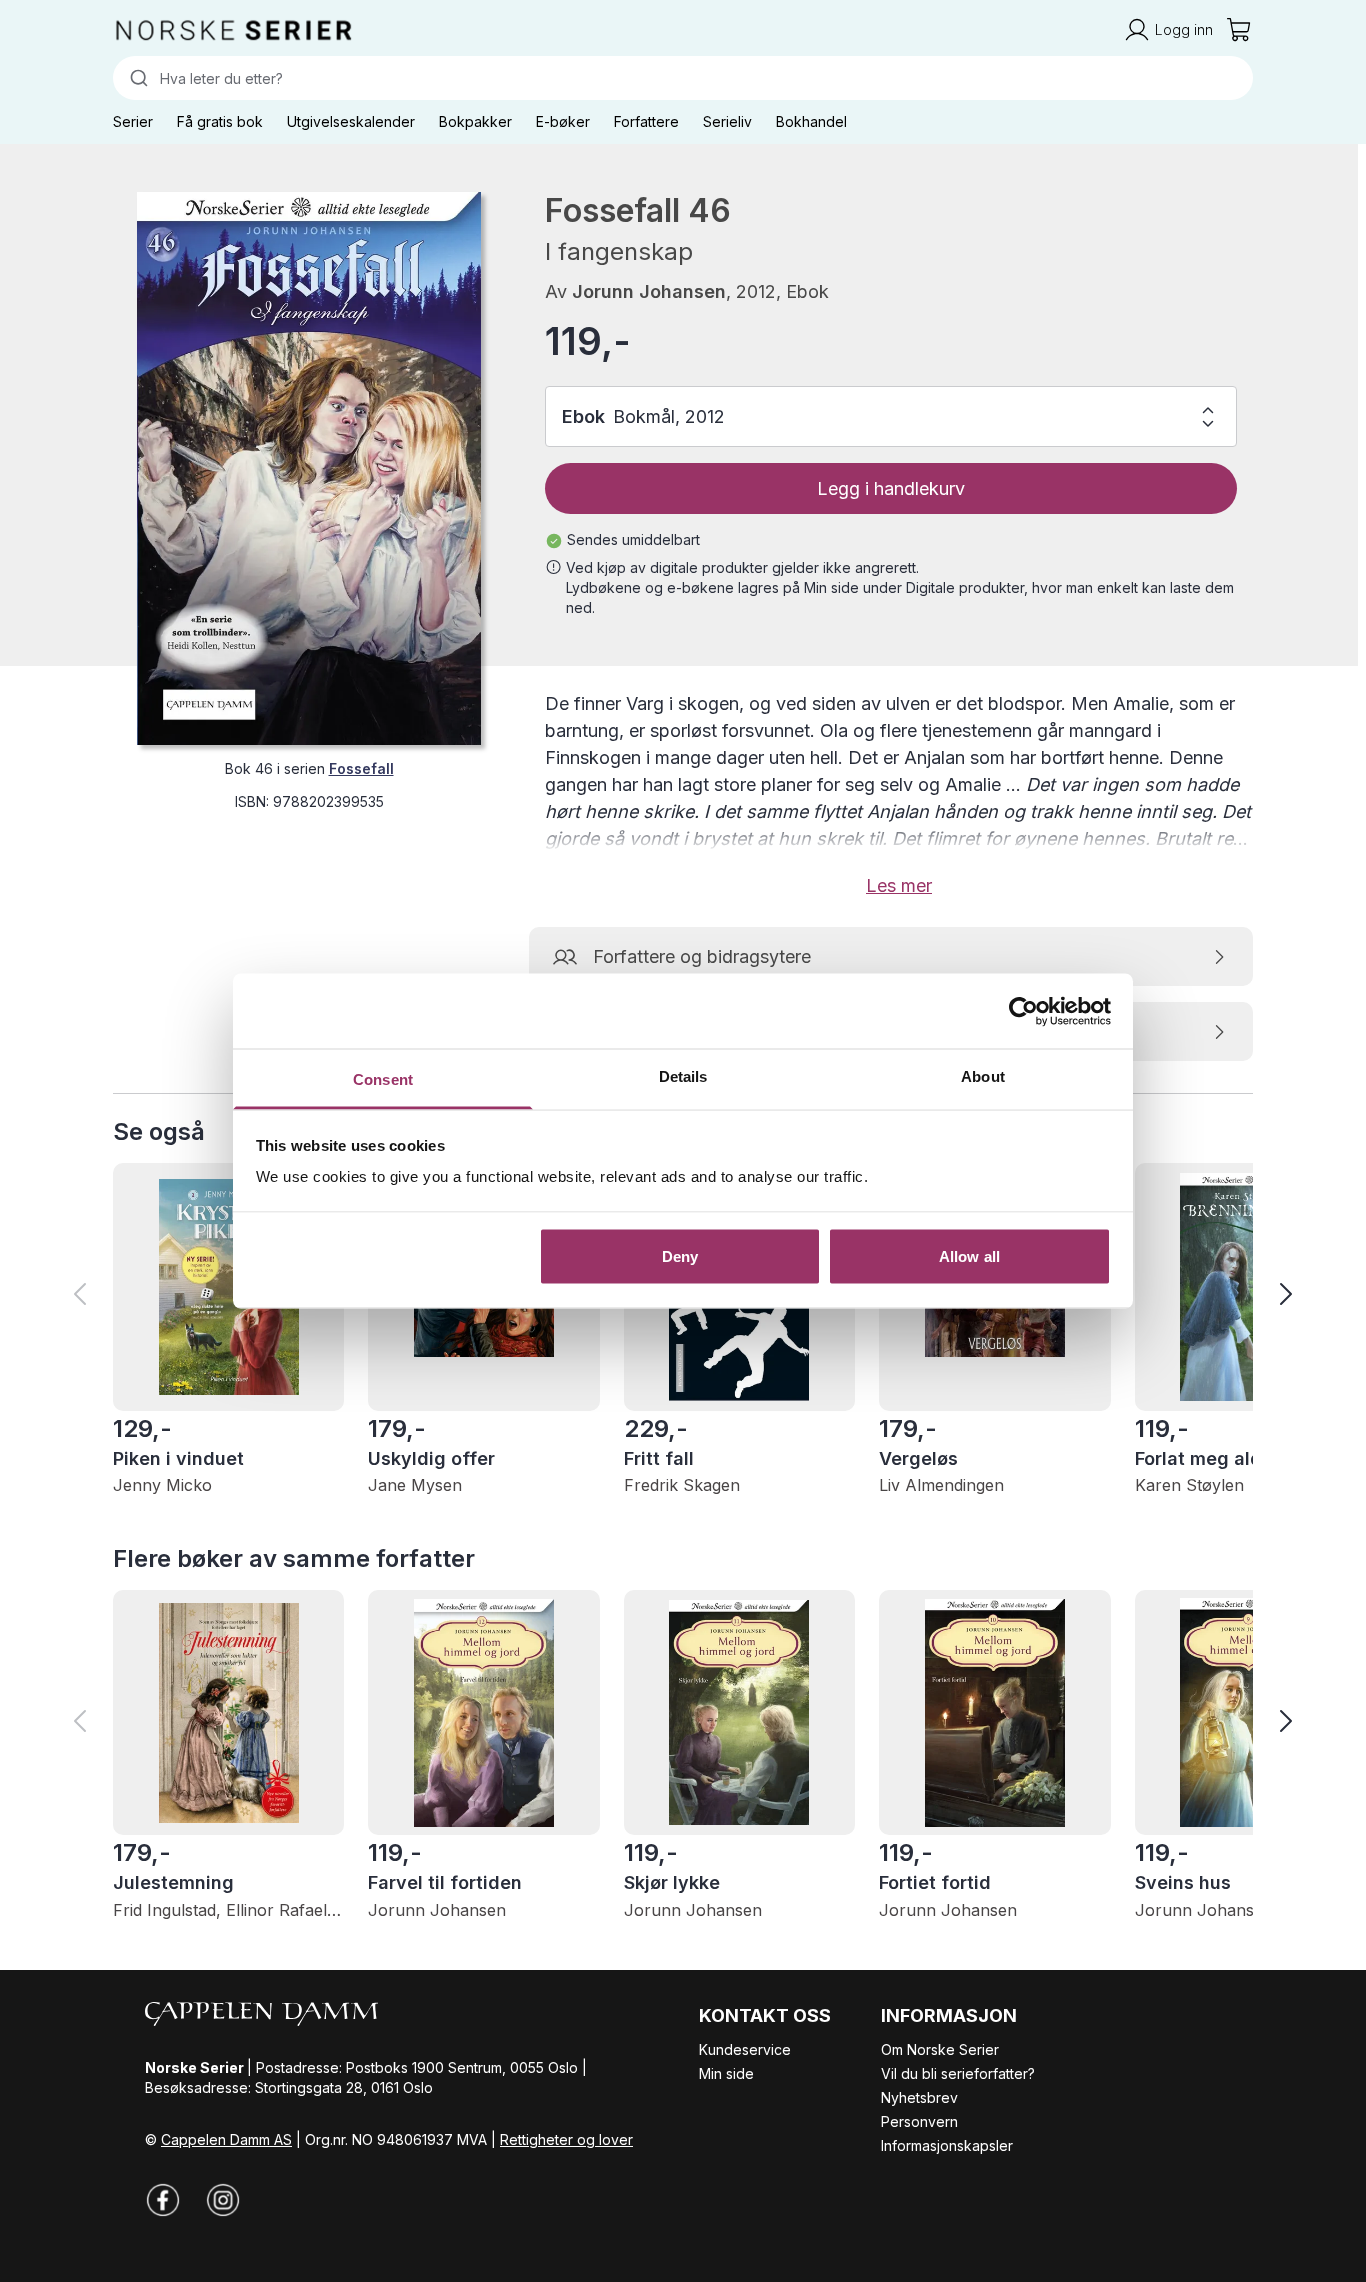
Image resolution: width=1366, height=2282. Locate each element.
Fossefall (361, 768)
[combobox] (683, 78)
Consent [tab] (383, 1079)
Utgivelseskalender (351, 121)
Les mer (899, 885)
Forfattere (646, 121)
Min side (726, 2073)
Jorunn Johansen (649, 291)
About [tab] (983, 1076)
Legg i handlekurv (891, 488)
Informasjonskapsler (947, 2145)
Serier (133, 121)
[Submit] (136, 78)
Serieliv (727, 121)
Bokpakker (475, 121)
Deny (680, 1255)
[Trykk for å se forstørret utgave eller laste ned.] (309, 468)
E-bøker (563, 121)
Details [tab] (683, 1076)
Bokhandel (811, 121)
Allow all (969, 1255)
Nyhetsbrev (919, 2097)
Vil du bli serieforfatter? (958, 2073)
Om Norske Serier (940, 2049)
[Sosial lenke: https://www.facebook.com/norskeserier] (163, 2200)
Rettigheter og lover (566, 2139)
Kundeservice (745, 2049)
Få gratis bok (220, 121)
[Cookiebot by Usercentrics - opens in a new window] (1023, 1011)
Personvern (919, 2121)
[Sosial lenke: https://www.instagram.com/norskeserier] (223, 2200)
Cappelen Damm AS (226, 2139)
